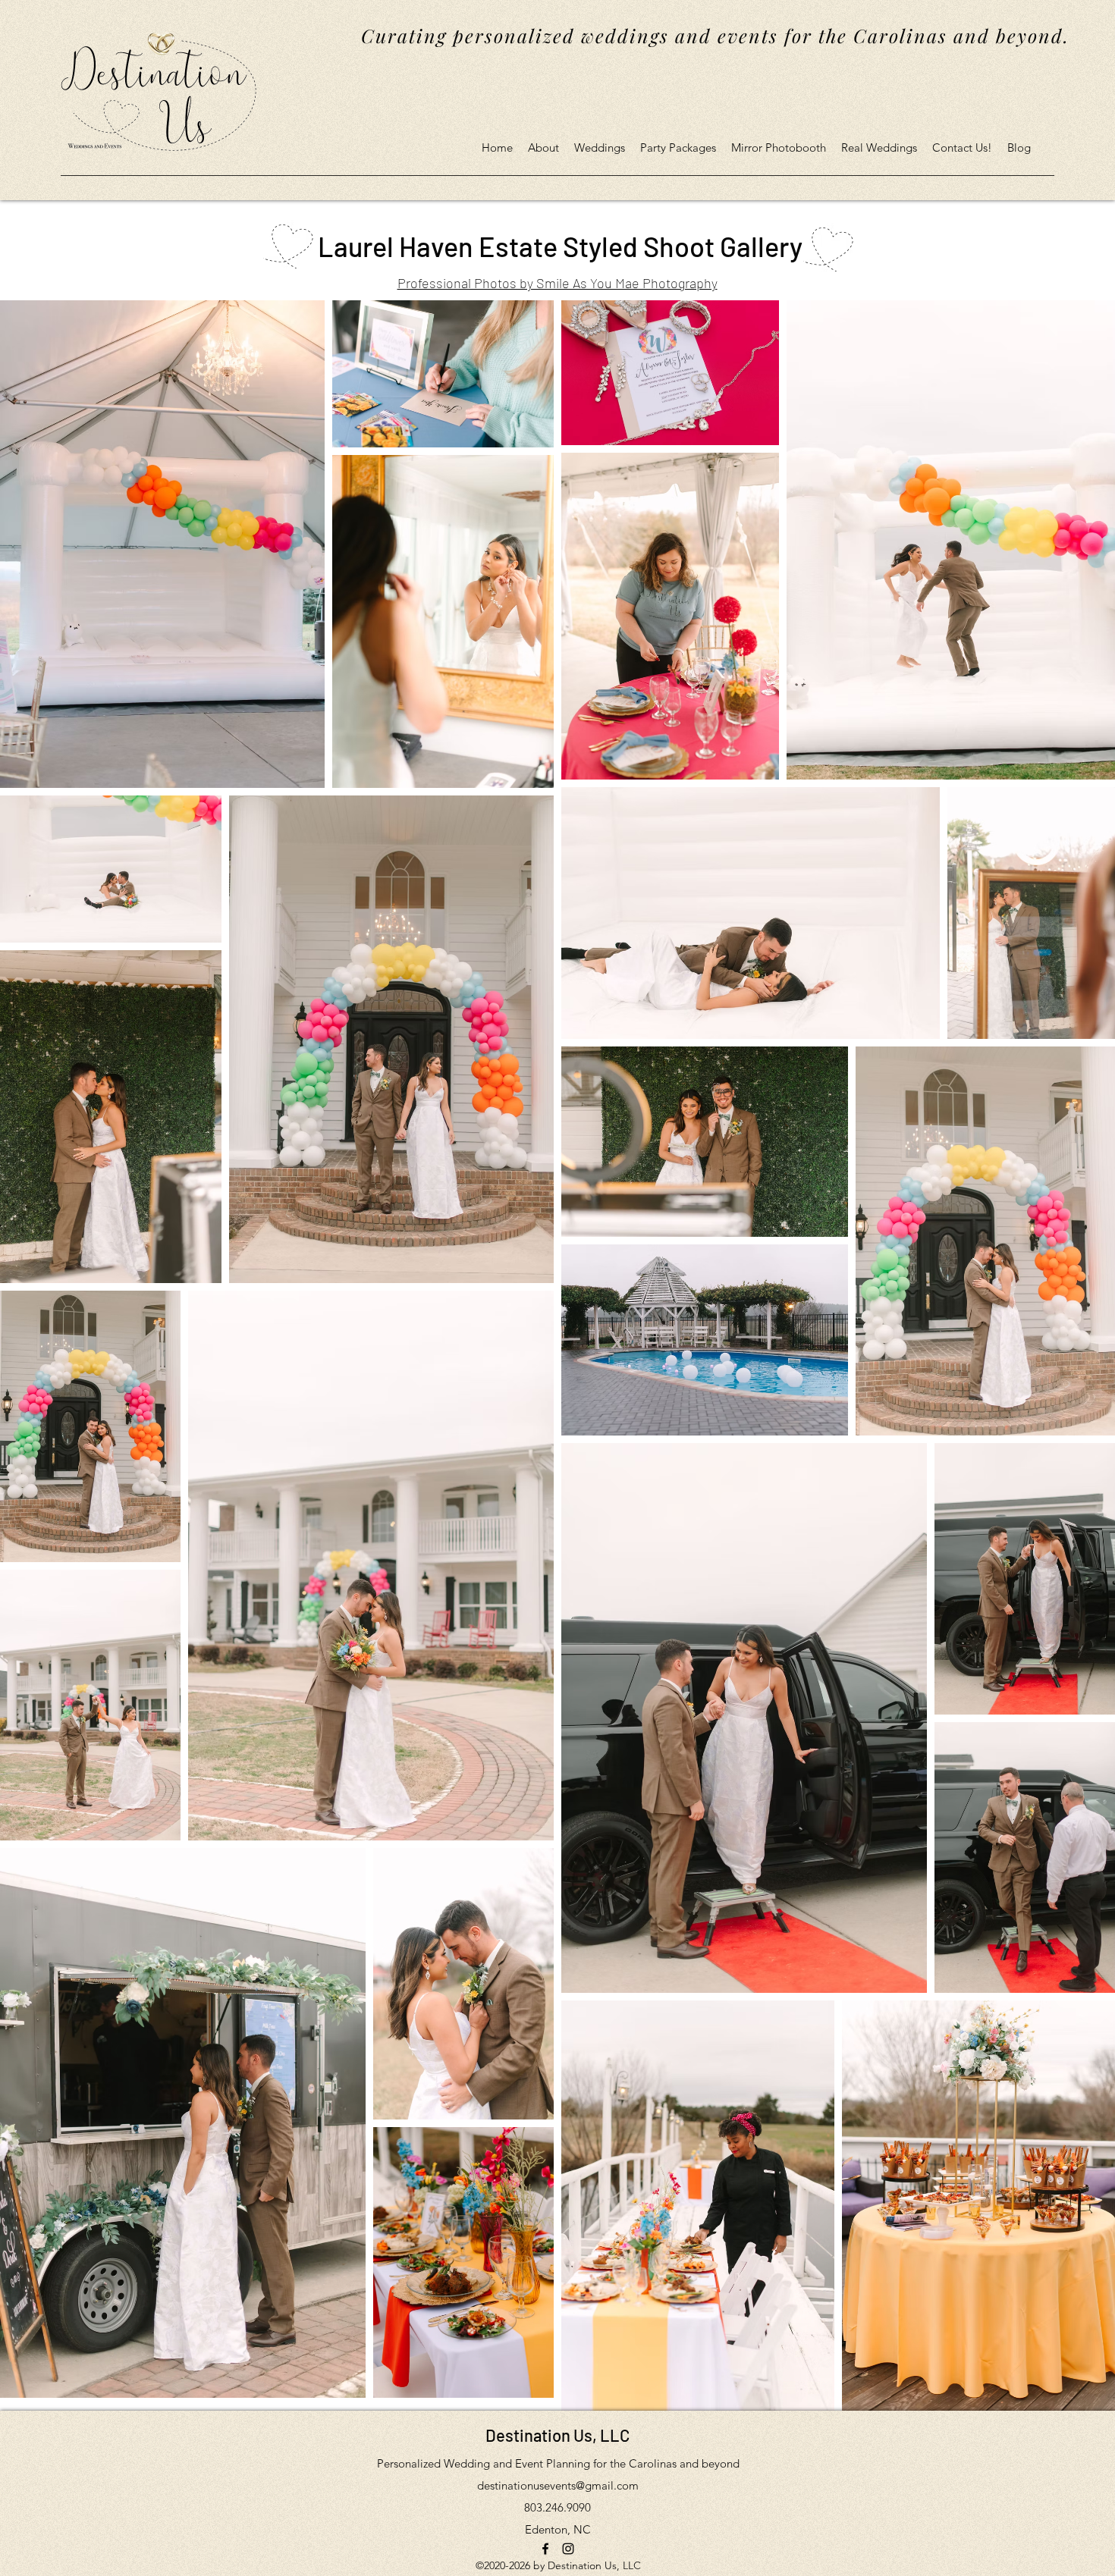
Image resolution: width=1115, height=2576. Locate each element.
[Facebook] (545, 2549)
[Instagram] (568, 2549)
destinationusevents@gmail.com (558, 2485)
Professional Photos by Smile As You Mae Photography (557, 283)
